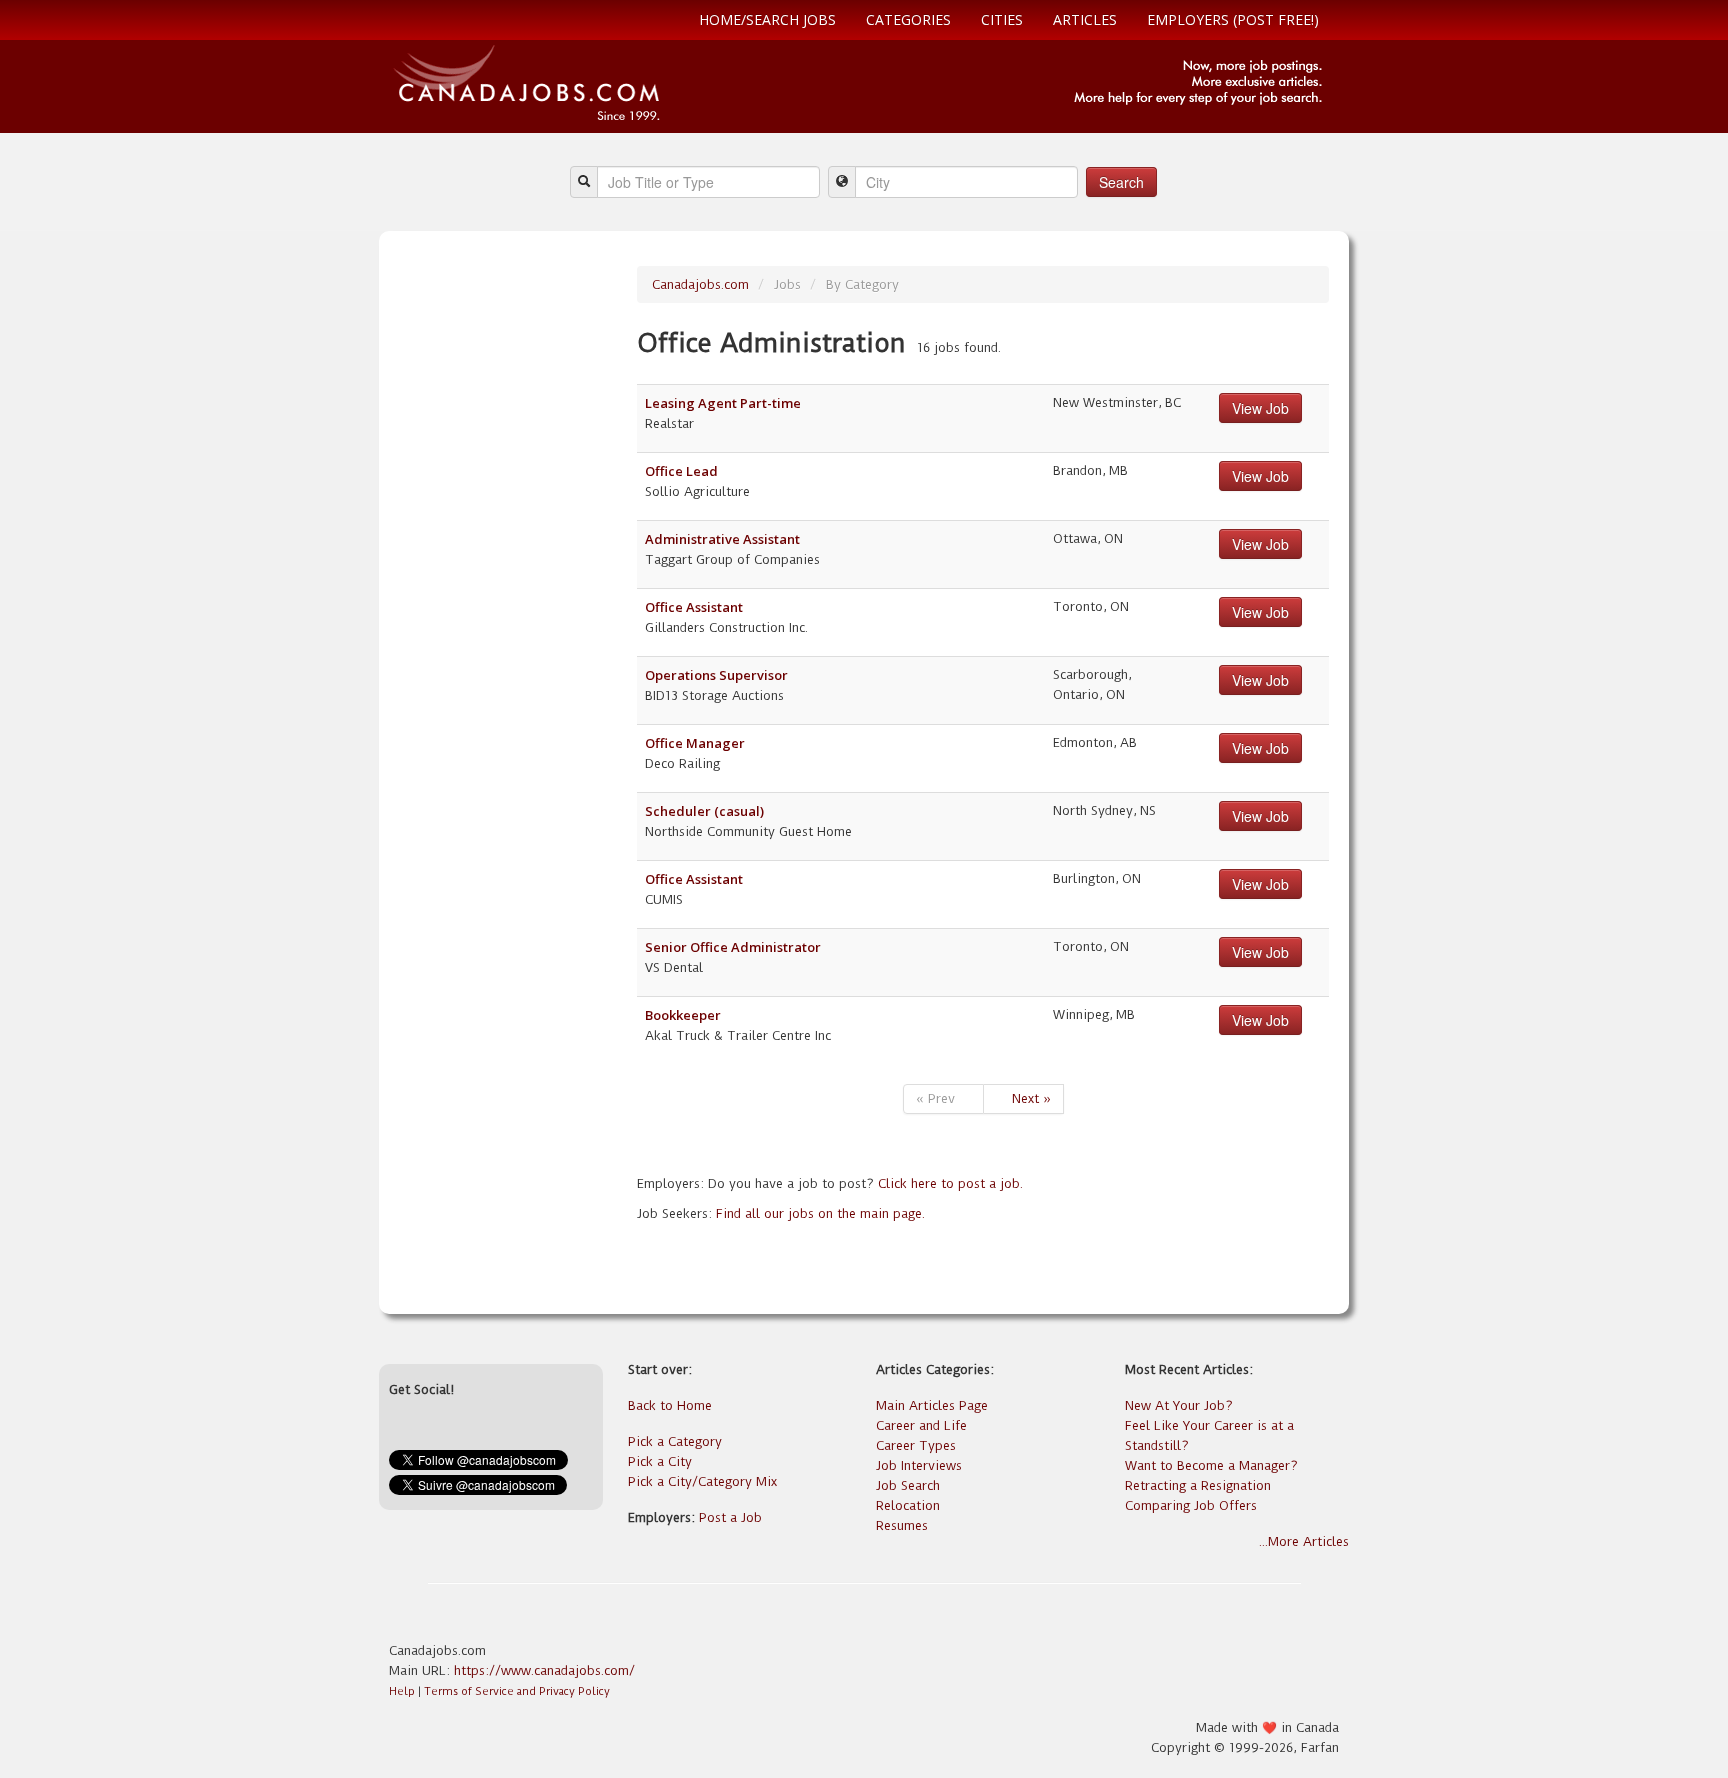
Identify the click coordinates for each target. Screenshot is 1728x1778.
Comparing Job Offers (1191, 1505)
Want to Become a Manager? (1211, 1465)
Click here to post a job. (950, 1183)
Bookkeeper (683, 1015)
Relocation (908, 1505)
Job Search (908, 1485)
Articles (1085, 19)
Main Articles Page (932, 1405)
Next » (1023, 1098)
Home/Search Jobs (767, 19)
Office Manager (695, 743)
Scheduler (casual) (704, 811)
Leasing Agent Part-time (723, 403)
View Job (1260, 408)
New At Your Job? (1179, 1405)
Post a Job (730, 1517)
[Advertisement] (506, 566)
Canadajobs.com (700, 284)
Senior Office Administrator (733, 947)
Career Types (916, 1445)
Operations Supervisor (716, 675)
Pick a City (660, 1461)
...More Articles (1304, 1541)
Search (1121, 182)
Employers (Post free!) (1233, 19)
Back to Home (670, 1405)
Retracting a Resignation (1198, 1485)
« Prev (943, 1098)
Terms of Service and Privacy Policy (517, 1691)
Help (402, 1691)
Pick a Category (675, 1441)
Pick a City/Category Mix (702, 1481)
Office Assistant (694, 607)
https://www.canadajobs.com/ (544, 1670)
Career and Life (921, 1425)
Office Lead (681, 471)
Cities (1002, 19)
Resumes (902, 1525)
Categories (908, 19)
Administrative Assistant (722, 539)
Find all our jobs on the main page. (820, 1213)
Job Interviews (919, 1465)
